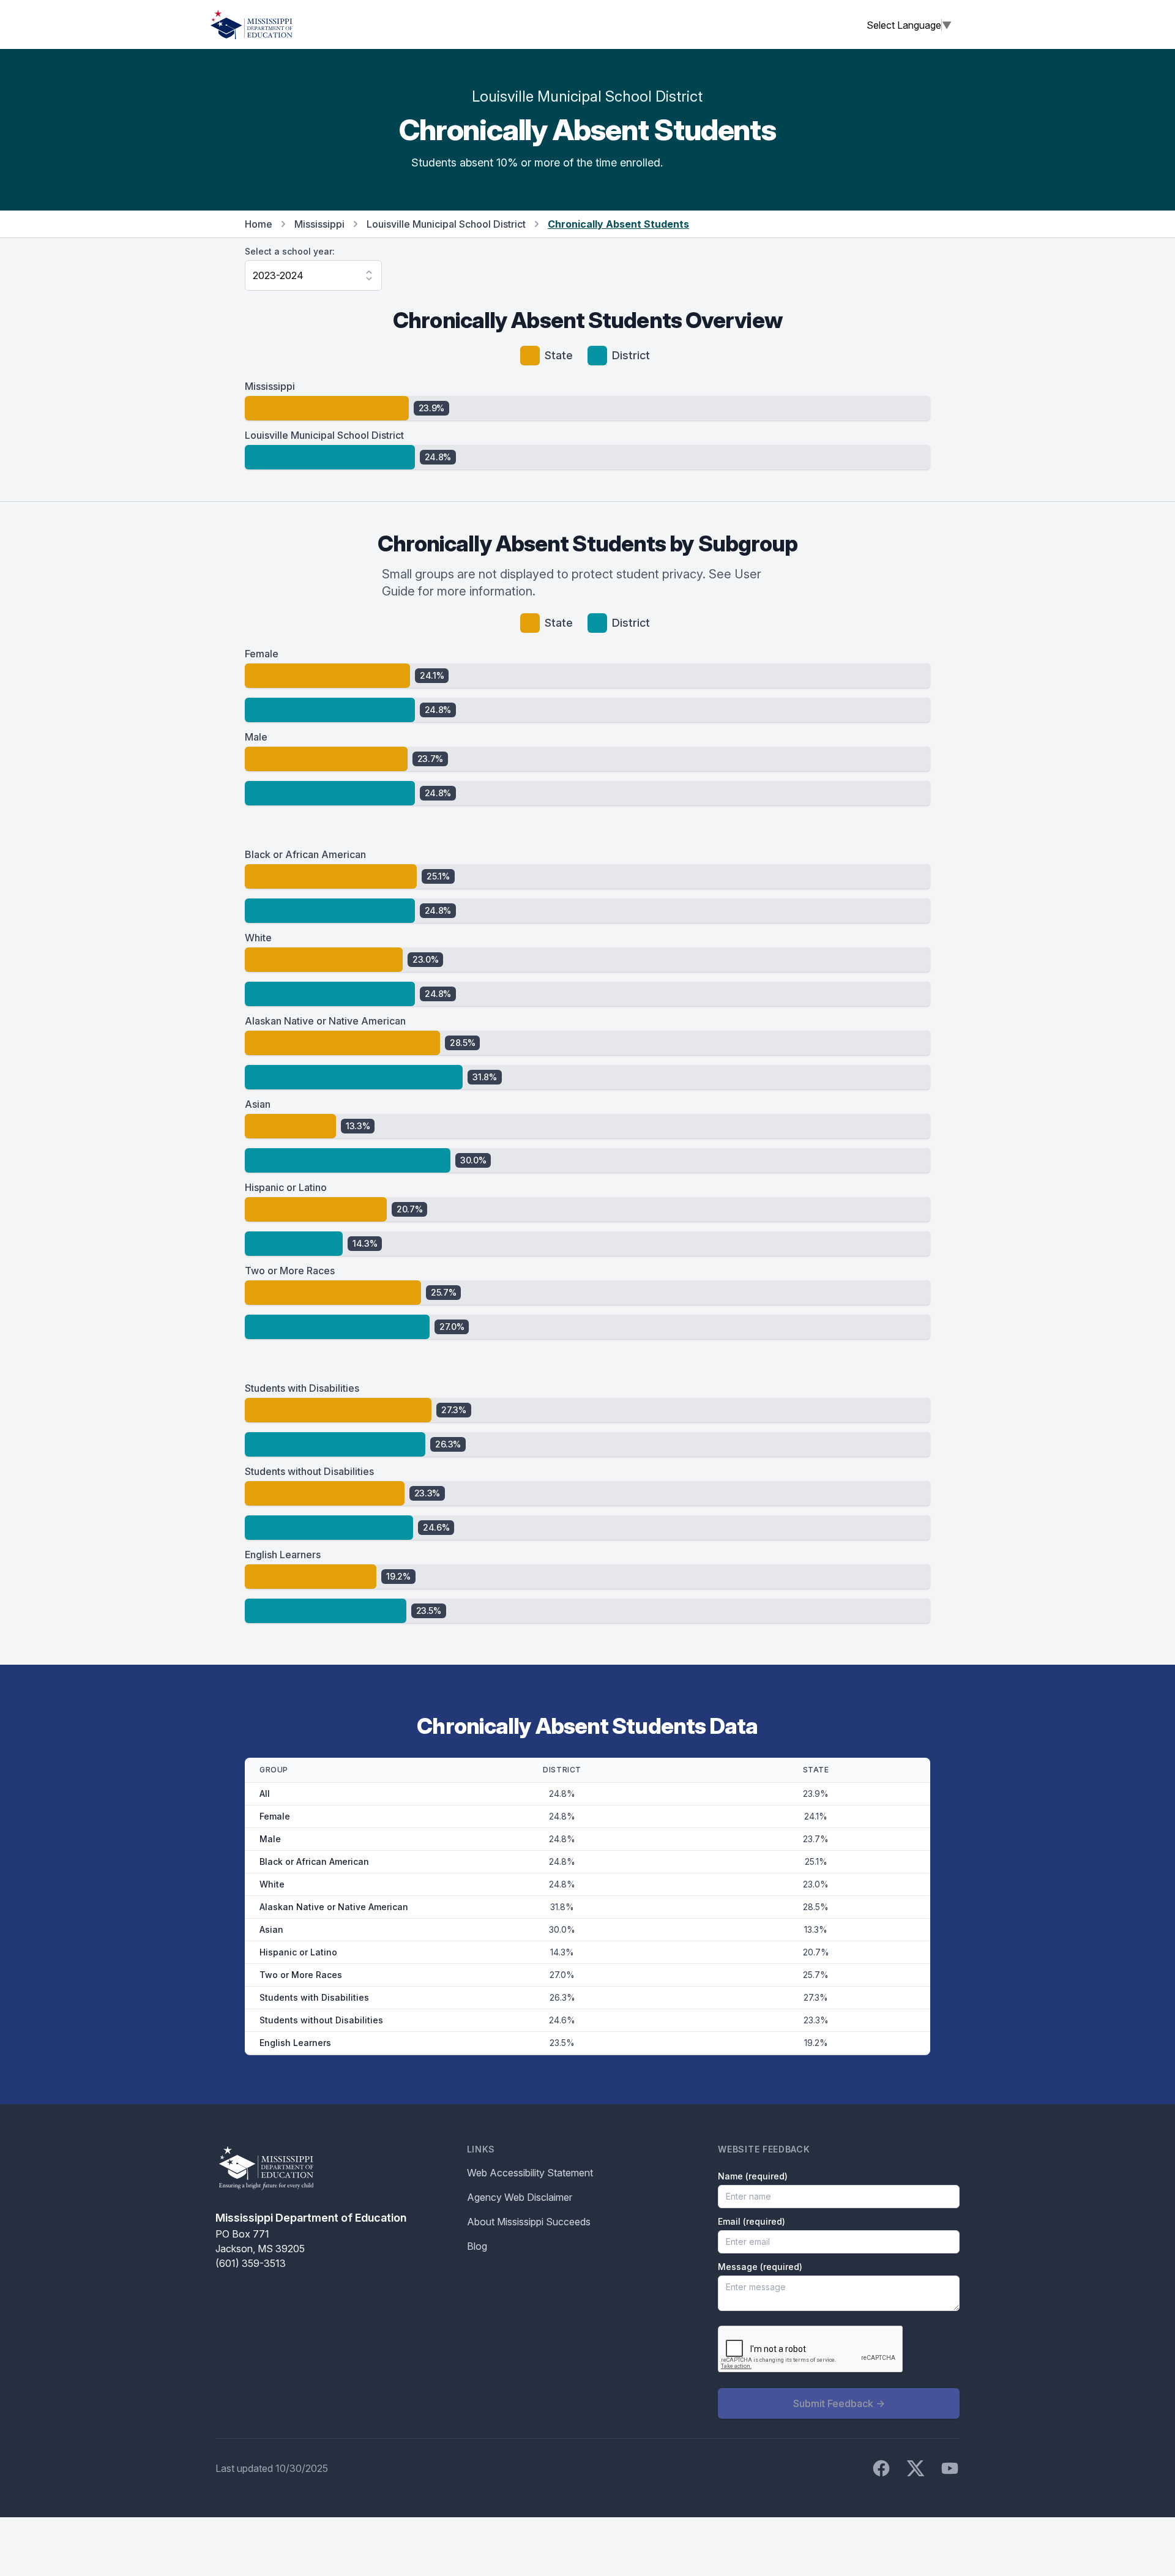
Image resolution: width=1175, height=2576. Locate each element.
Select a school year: (290, 251)
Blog (477, 2246)
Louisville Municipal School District (446, 224)
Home (259, 224)
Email (752, 2221)
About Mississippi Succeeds (529, 2222)
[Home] (252, 24)
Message (760, 2267)
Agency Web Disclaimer (520, 2197)
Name (753, 2176)
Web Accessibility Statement (530, 2173)
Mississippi (319, 224)
